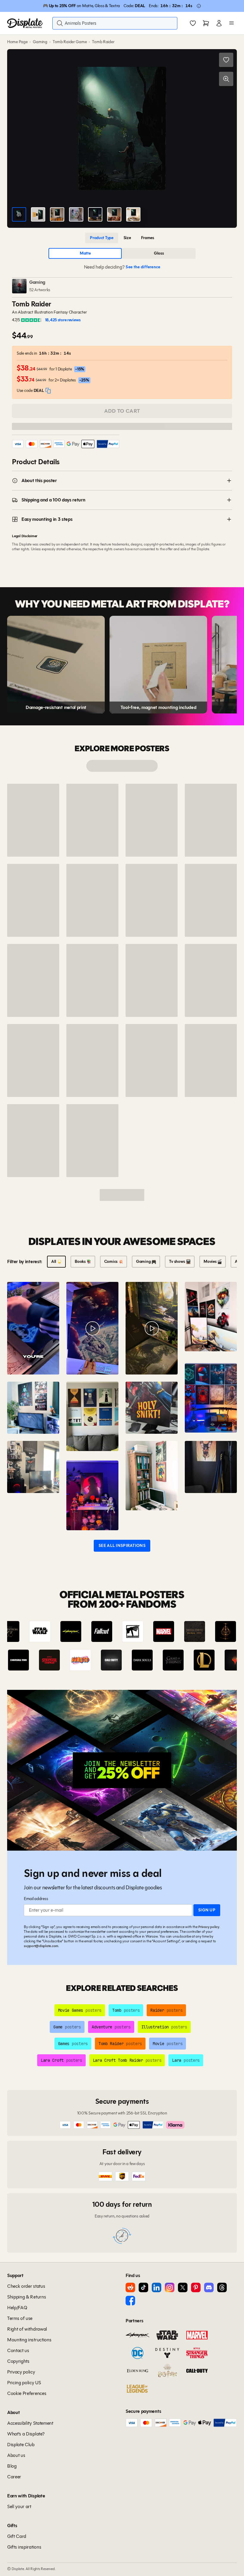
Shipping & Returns (26, 2297)
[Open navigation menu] (232, 23)
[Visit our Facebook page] (130, 2301)
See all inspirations (122, 1546)
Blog (12, 2466)
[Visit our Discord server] (209, 2287)
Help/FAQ (17, 2308)
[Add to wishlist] (226, 60)
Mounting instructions (29, 2340)
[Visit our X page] (183, 2287)
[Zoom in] (226, 79)
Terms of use (20, 2318)
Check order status (26, 2286)
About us (16, 2455)
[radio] (102, 238)
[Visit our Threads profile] (222, 2287)
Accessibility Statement (30, 2423)
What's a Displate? (26, 2434)
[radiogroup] (122, 238)
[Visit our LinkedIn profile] (157, 2287)
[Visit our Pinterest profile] (196, 2287)
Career (14, 2477)
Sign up (207, 1910)
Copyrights (18, 2361)
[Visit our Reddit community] (130, 2287)
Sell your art (19, 2506)
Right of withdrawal (27, 2329)
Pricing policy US (24, 2383)
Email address (36, 1899)
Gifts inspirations (24, 2547)
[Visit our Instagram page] (170, 2287)
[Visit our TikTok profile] (143, 2287)
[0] (193, 24)
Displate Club (21, 2445)
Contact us (18, 2350)
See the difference (143, 267)
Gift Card (17, 2536)
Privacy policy (209, 1927)
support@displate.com (41, 1946)
